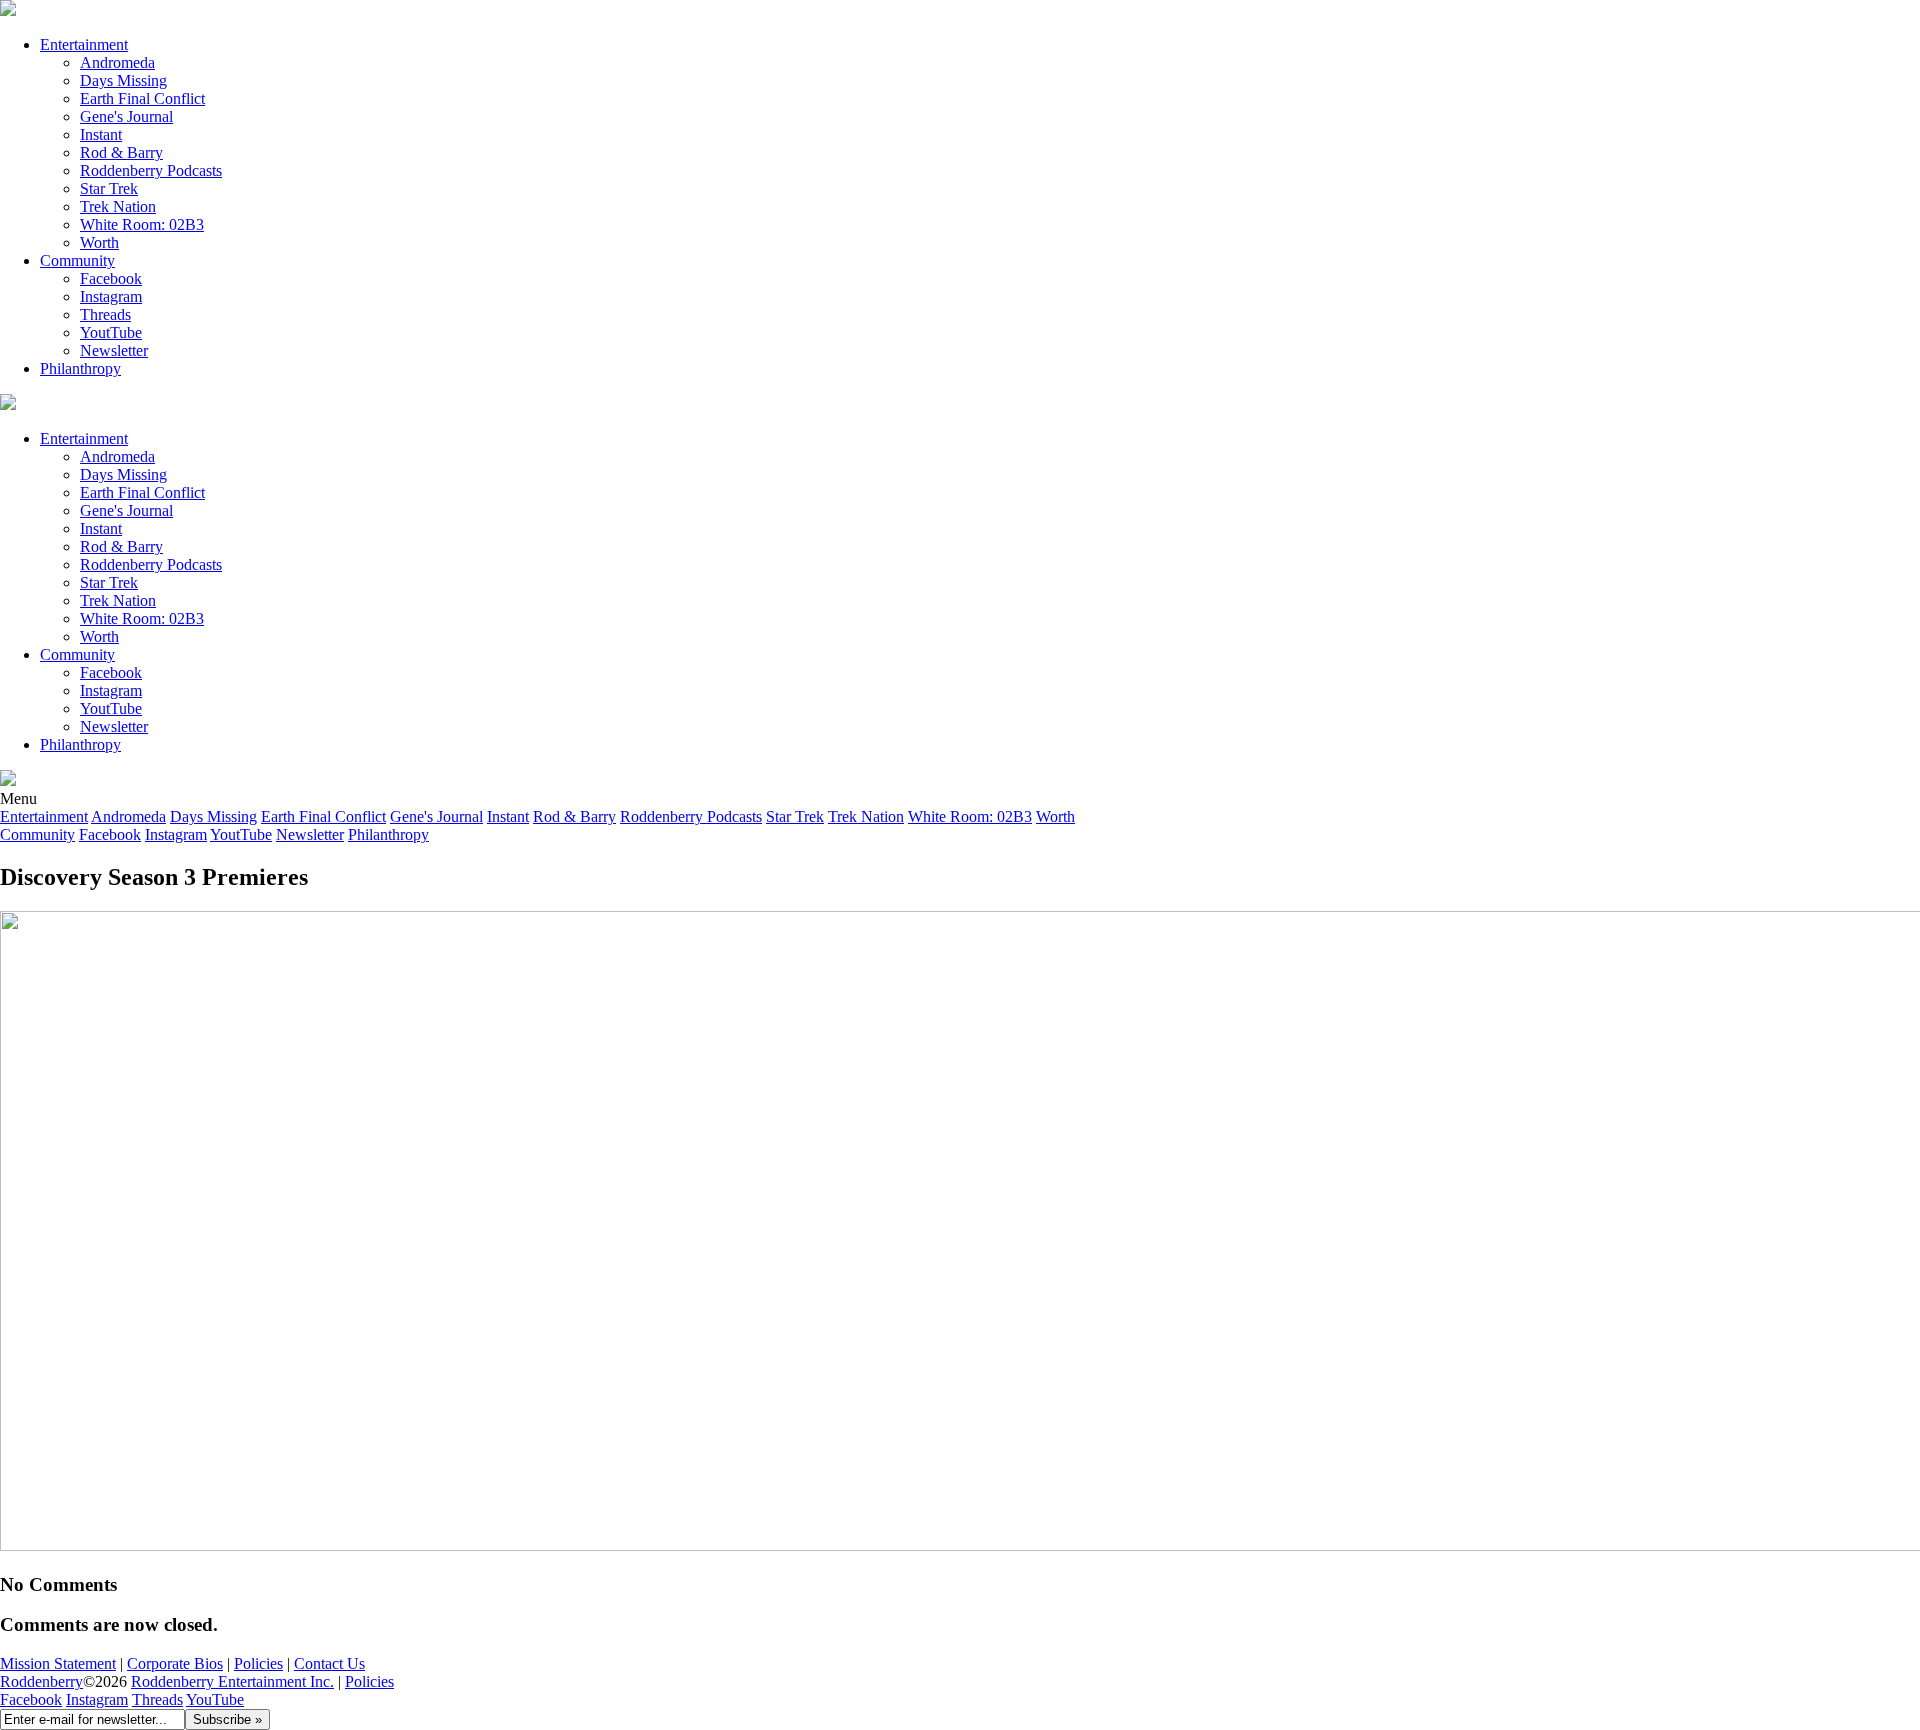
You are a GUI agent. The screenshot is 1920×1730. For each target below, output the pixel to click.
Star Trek (109, 188)
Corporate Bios (175, 1663)
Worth (99, 242)
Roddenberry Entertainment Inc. (232, 1681)
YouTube (215, 1699)
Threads (105, 314)
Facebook (111, 278)
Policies (258, 1663)
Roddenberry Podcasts (151, 170)
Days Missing (123, 80)
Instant (101, 134)
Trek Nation (118, 206)
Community (77, 260)
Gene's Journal (126, 116)
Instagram (111, 296)
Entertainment (84, 44)
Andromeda (117, 62)
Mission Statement (58, 1663)
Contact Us (329, 1663)
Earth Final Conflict (142, 98)
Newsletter (114, 350)
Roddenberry (41, 1681)
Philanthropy (80, 368)
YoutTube (111, 332)
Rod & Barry (121, 152)
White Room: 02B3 (142, 224)
